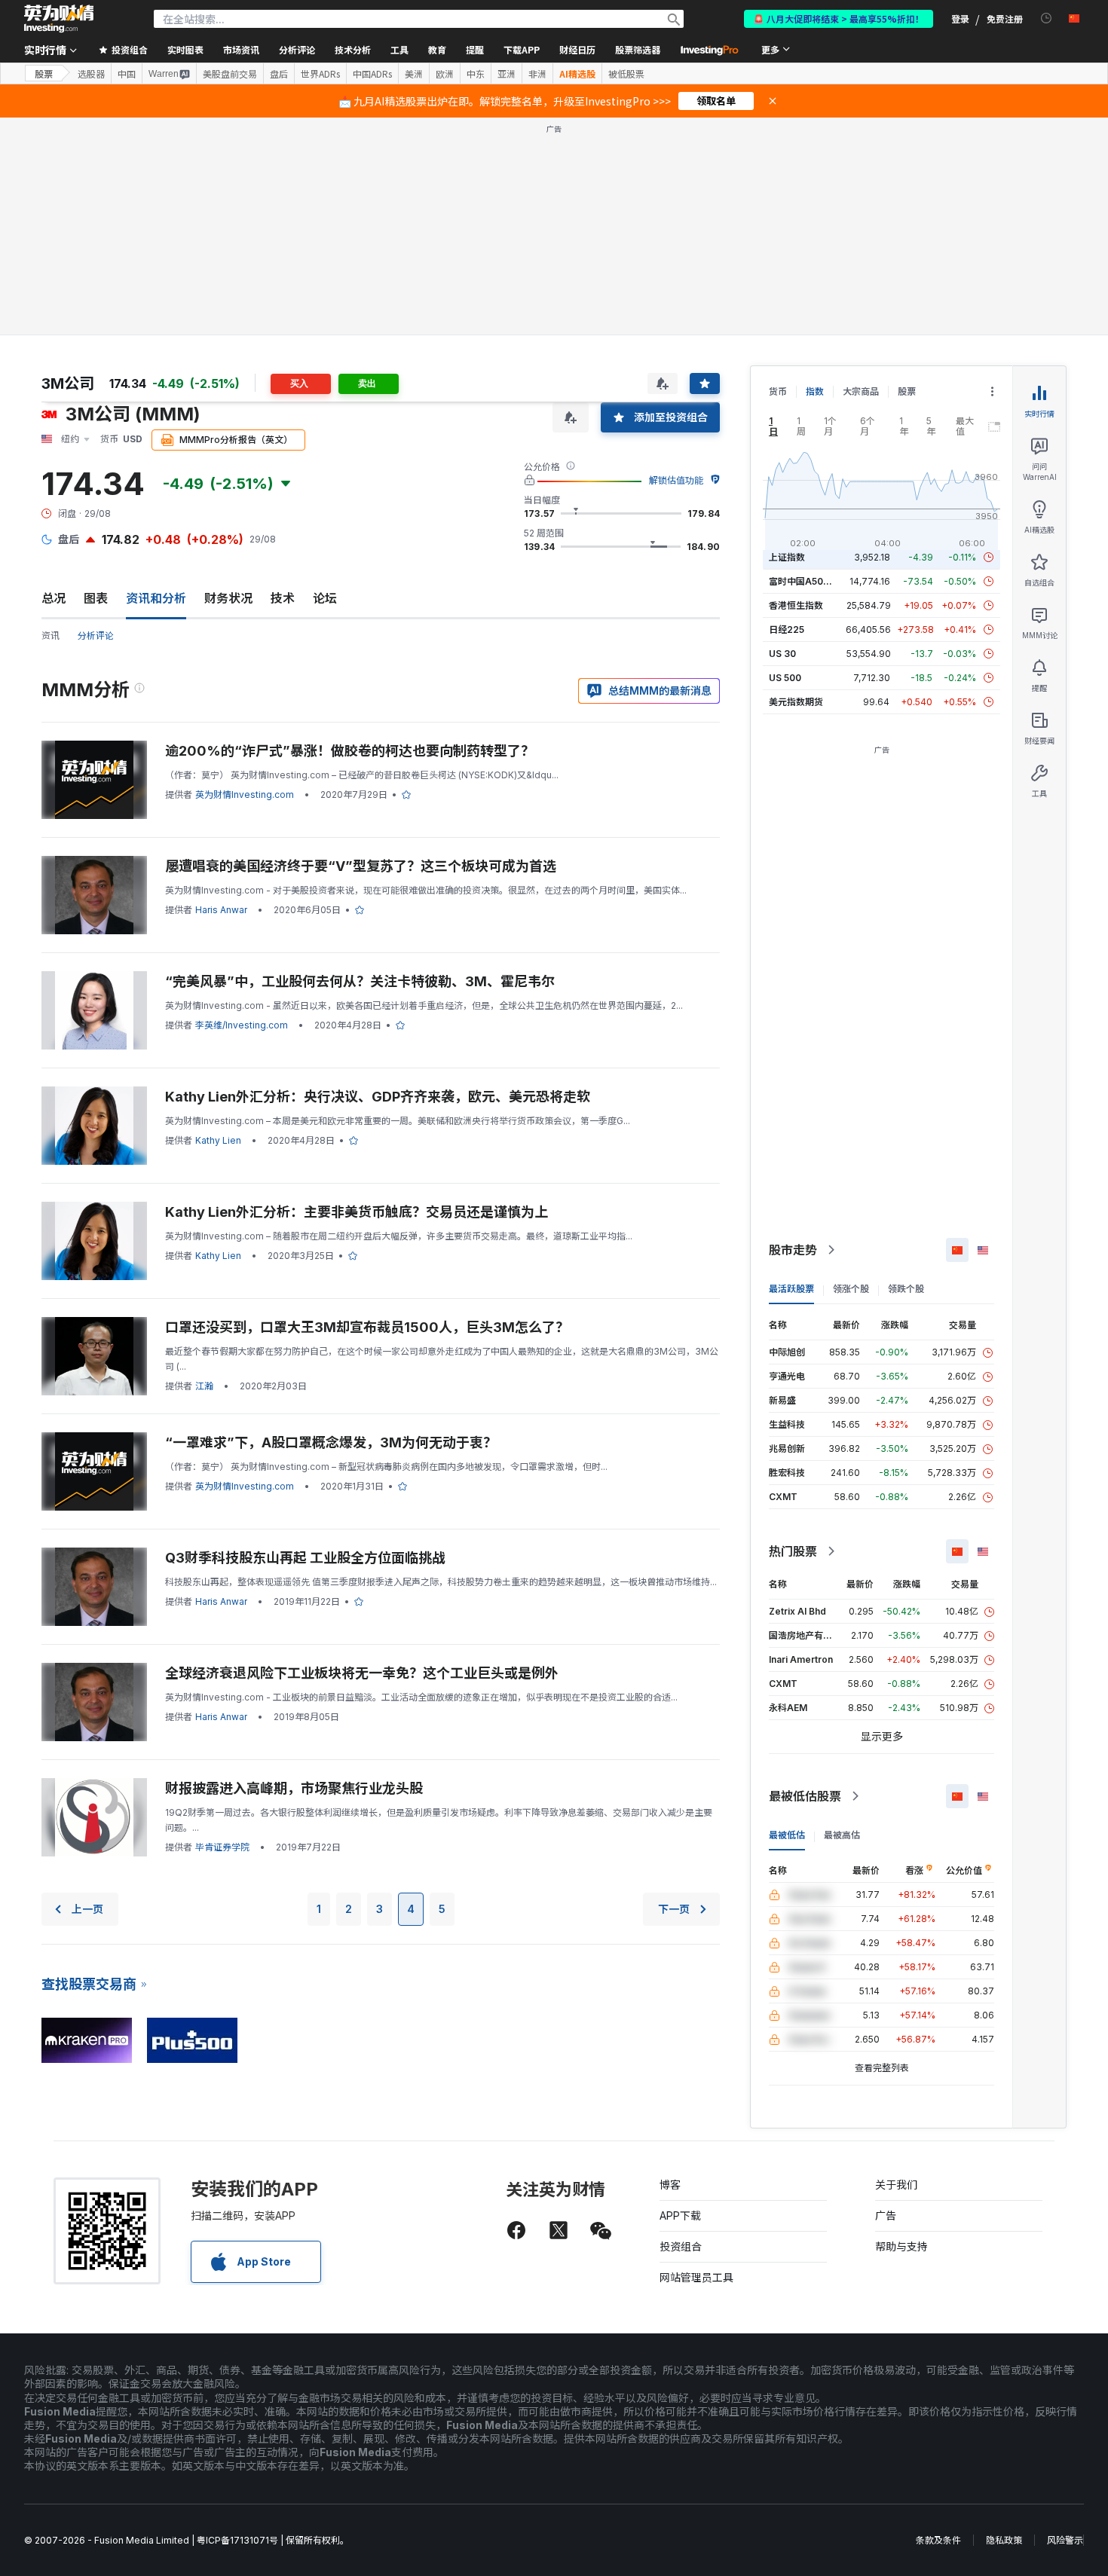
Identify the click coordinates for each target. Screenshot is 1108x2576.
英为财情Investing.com (245, 794)
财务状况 (228, 598)
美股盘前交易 (230, 74)
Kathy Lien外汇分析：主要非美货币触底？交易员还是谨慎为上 (357, 1212)
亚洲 (507, 74)
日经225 (787, 629)
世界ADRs (320, 74)
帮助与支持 (901, 2246)
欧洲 (445, 74)
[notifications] (1047, 18)
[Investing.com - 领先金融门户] (59, 19)
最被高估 (842, 1835)
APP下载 (680, 2215)
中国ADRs (372, 74)
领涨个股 (851, 1289)
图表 (96, 598)
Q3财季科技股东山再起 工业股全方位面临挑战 (305, 1558)
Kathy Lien (218, 1140)
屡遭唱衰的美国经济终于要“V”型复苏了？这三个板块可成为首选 (361, 866)
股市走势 (793, 1250)
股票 (44, 73)
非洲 (537, 74)
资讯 (51, 636)
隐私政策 (1004, 2540)
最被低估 (787, 1835)
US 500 (785, 678)
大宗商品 (861, 391)
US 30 (782, 654)
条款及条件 (938, 2540)
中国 (127, 74)
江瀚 (204, 1386)
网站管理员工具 (696, 2277)
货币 (778, 391)
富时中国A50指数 (805, 581)
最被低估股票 (805, 1796)
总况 (54, 598)
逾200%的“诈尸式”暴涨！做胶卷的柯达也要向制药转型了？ (350, 751)
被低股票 (626, 74)
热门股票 (793, 1551)
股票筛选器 (638, 49)
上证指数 (787, 557)
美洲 (414, 74)
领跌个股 (906, 1289)
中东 (476, 74)
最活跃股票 (791, 1289)
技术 (283, 598)
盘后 (279, 74)
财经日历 (577, 49)
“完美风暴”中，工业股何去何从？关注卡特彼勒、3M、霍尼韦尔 (360, 981)
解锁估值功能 (676, 480)
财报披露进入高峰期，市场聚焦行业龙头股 (294, 1788)
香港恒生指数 (796, 605)
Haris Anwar (221, 910)
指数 (815, 391)
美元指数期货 (796, 702)
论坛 (325, 598)
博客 (670, 2185)
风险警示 (1065, 2540)
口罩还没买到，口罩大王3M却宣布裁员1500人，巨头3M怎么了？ (367, 1327)
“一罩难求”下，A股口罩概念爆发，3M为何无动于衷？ (331, 1442)
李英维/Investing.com (242, 1025)
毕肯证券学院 (222, 1847)
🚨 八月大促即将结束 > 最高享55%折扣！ (839, 18)
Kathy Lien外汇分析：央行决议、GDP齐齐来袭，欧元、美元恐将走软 (378, 1097)
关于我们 (896, 2185)
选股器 (91, 74)
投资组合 (681, 2246)
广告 (886, 2215)
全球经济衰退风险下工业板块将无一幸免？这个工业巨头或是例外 (362, 1673)
